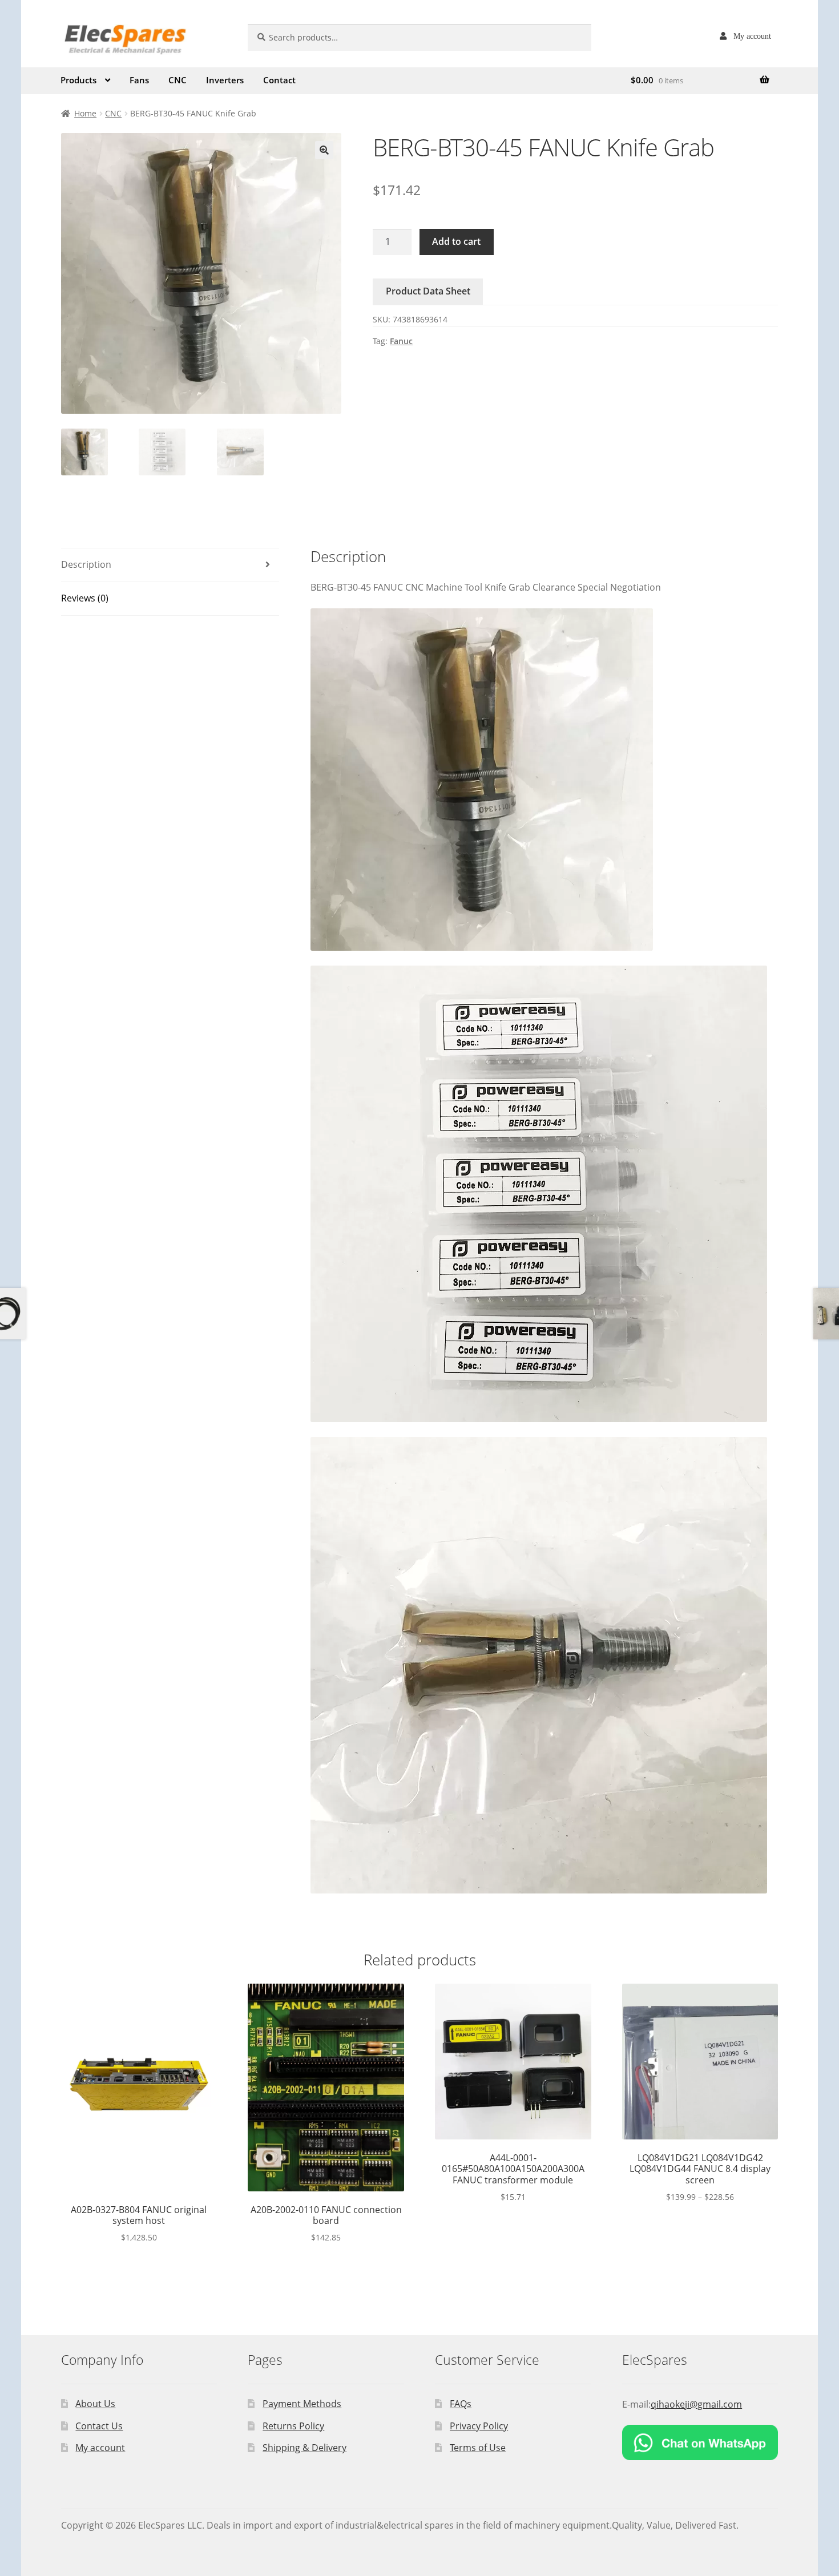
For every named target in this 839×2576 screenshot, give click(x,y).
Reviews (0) (85, 598)
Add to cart (456, 241)
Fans (139, 80)
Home (85, 113)
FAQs (461, 2404)
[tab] (170, 565)
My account (752, 36)
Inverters (225, 80)
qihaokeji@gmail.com (696, 2404)
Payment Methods (302, 2404)
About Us (95, 2404)
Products (78, 80)
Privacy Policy (479, 2426)
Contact (279, 80)
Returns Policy (293, 2426)
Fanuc (401, 341)
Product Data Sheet (428, 291)
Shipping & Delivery (304, 2448)
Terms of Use (478, 2448)
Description (86, 564)
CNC (178, 80)
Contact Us (99, 2426)
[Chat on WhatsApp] (700, 2442)
